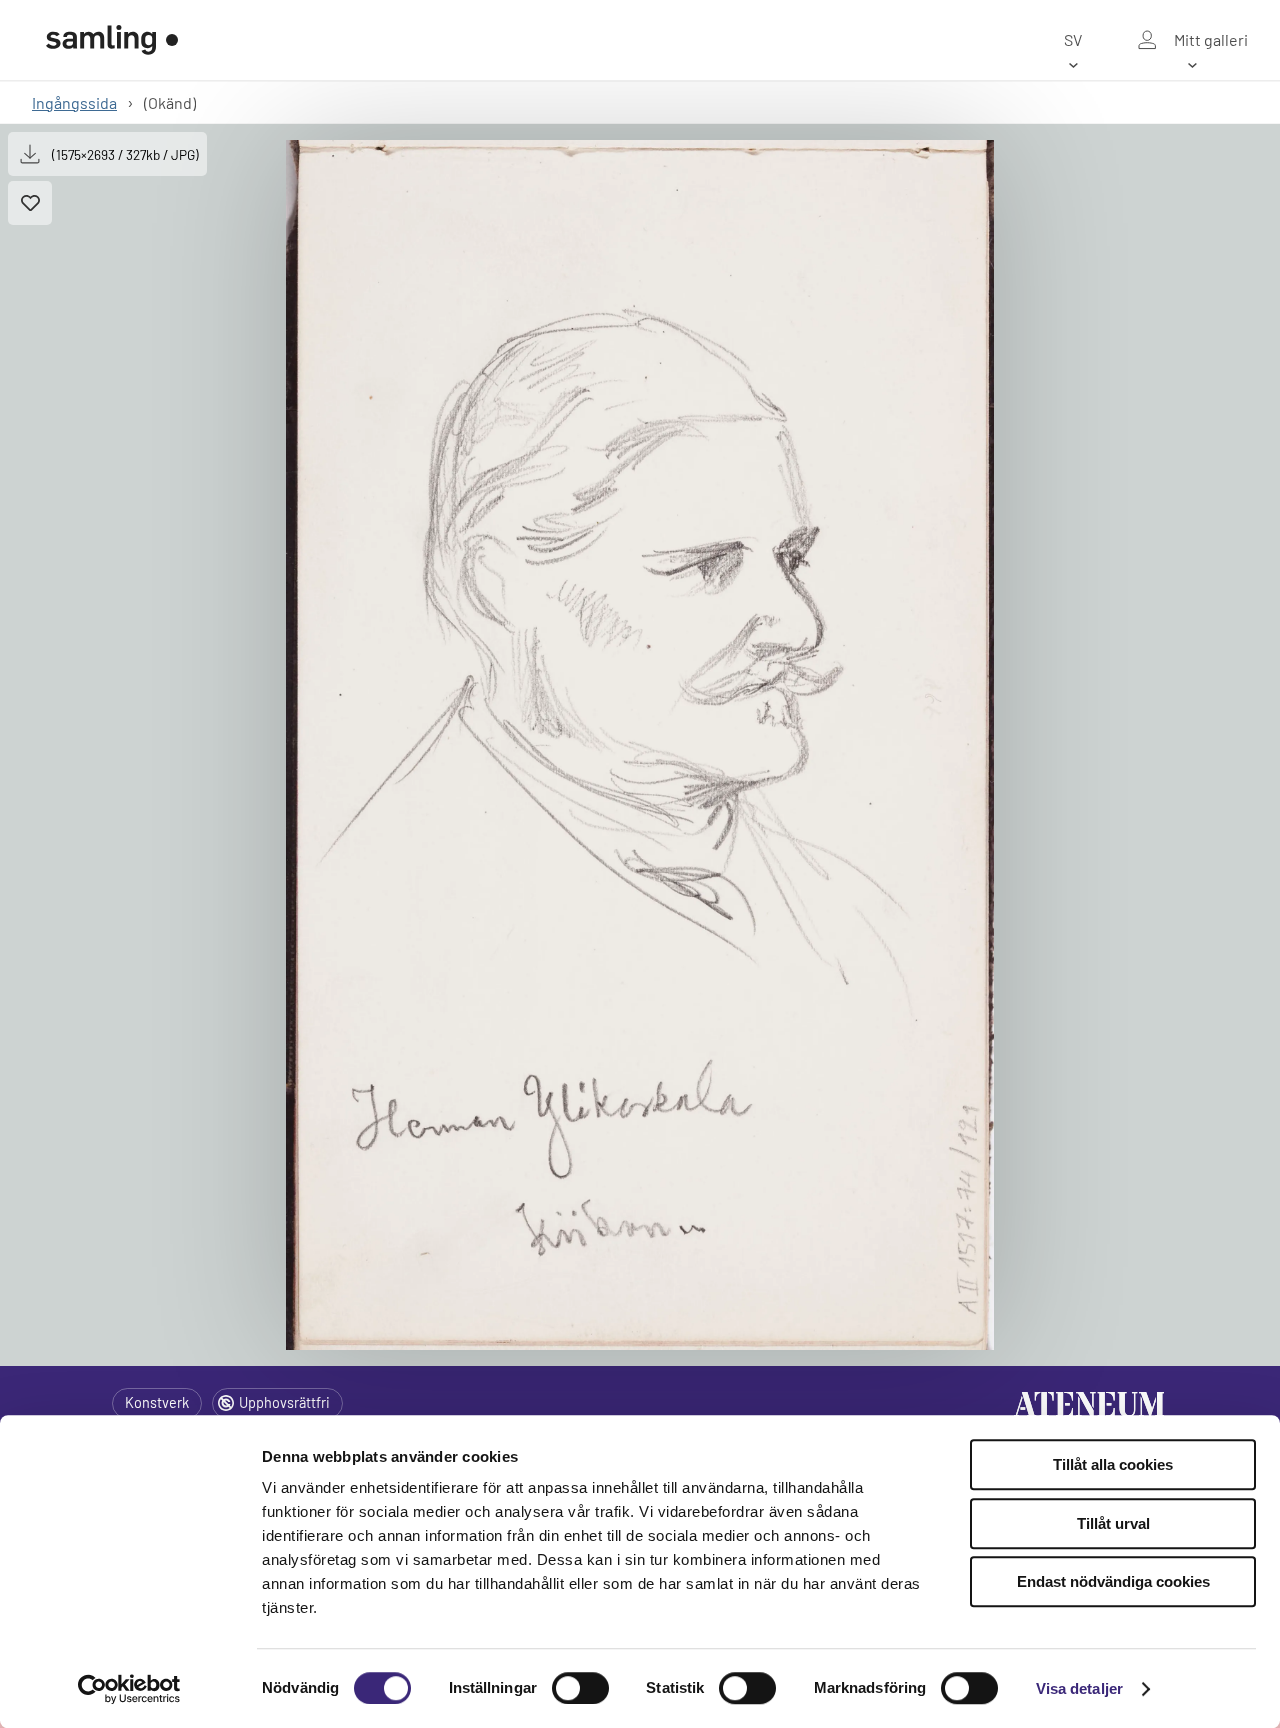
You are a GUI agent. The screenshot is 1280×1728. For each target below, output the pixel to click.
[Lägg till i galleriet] (30, 203)
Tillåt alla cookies (1113, 1464)
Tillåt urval (1113, 1523)
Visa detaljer (1079, 1688)
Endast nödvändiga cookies (1113, 1581)
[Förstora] (639, 745)
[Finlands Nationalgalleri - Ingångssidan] (112, 40)
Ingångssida (74, 102)
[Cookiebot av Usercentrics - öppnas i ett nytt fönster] (129, 1689)
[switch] (580, 1688)
